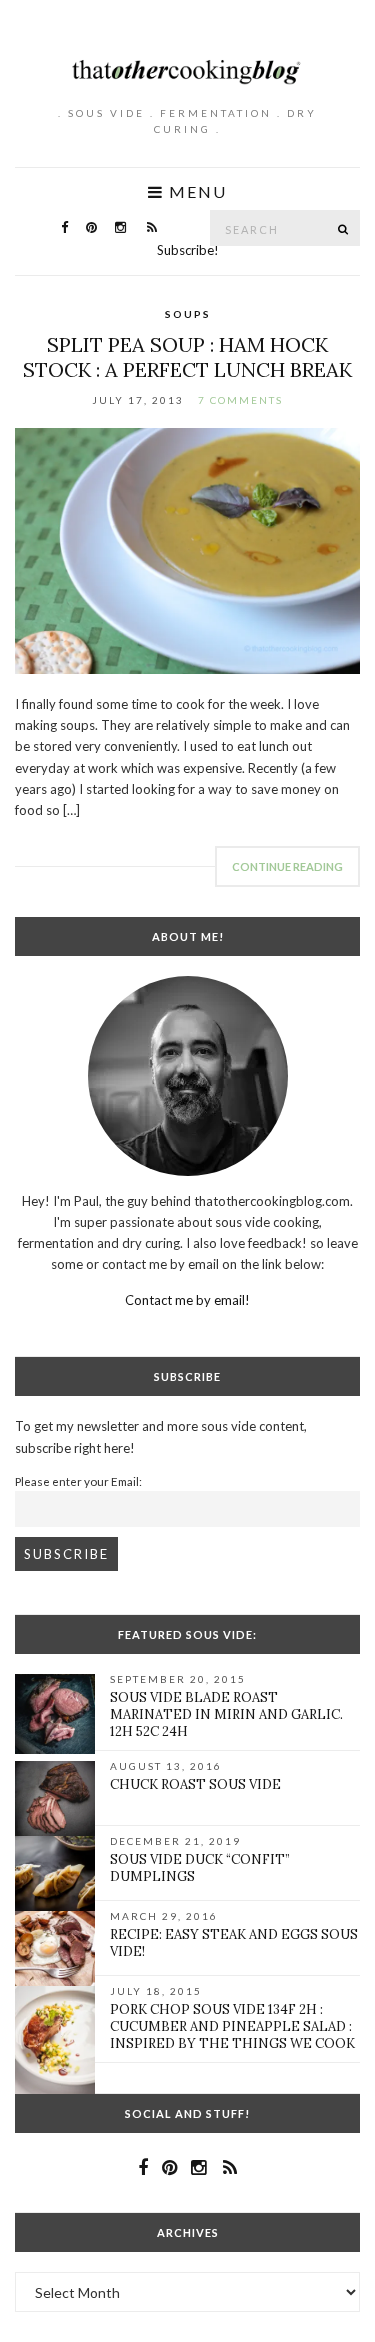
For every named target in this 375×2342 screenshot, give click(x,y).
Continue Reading (287, 866)
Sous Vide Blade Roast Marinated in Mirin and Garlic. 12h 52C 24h (226, 1714)
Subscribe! (188, 250)
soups (188, 314)
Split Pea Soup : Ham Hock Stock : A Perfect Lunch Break (187, 357)
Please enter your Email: (78, 1481)
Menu (195, 192)
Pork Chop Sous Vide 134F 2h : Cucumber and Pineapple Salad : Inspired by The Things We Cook (232, 2026)
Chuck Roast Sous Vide (195, 1784)
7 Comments (240, 400)
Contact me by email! (187, 1300)
